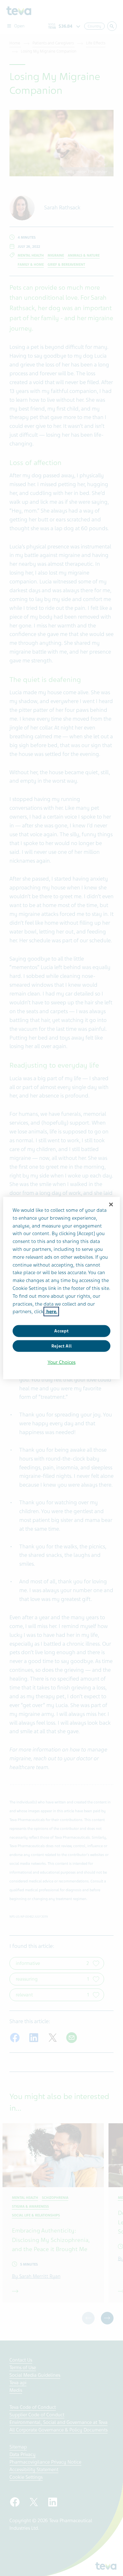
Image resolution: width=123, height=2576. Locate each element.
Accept (61, 1331)
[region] (62, 1288)
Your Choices (62, 1362)
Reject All (62, 1346)
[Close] (111, 1205)
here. (51, 1312)
